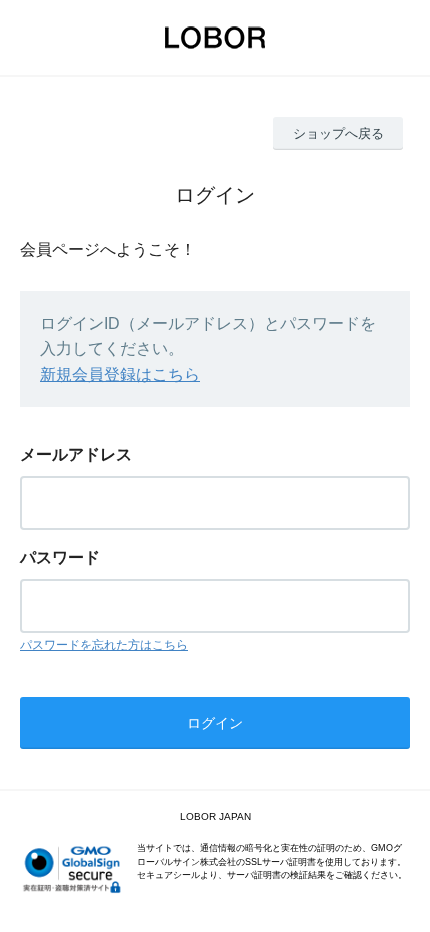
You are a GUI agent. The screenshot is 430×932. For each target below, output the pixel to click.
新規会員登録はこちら (120, 374)
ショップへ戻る (338, 133)
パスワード (60, 557)
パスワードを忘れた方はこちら (104, 645)
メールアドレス (76, 454)
